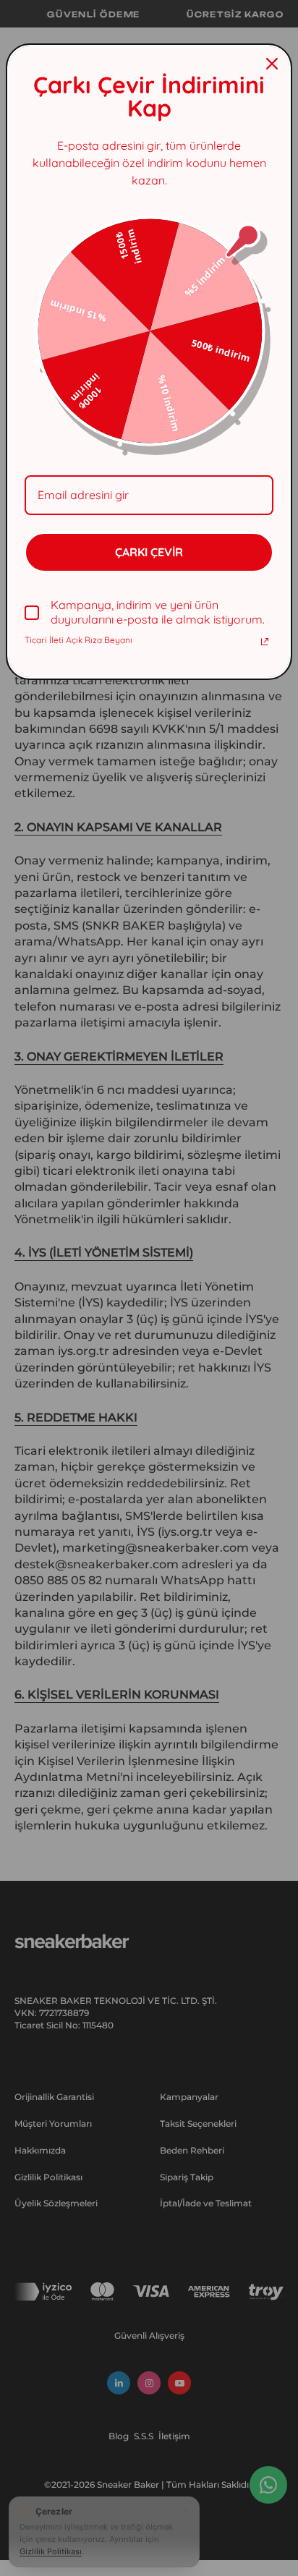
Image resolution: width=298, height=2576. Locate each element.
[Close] (272, 64)
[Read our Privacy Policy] (265, 642)
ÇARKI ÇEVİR (149, 552)
